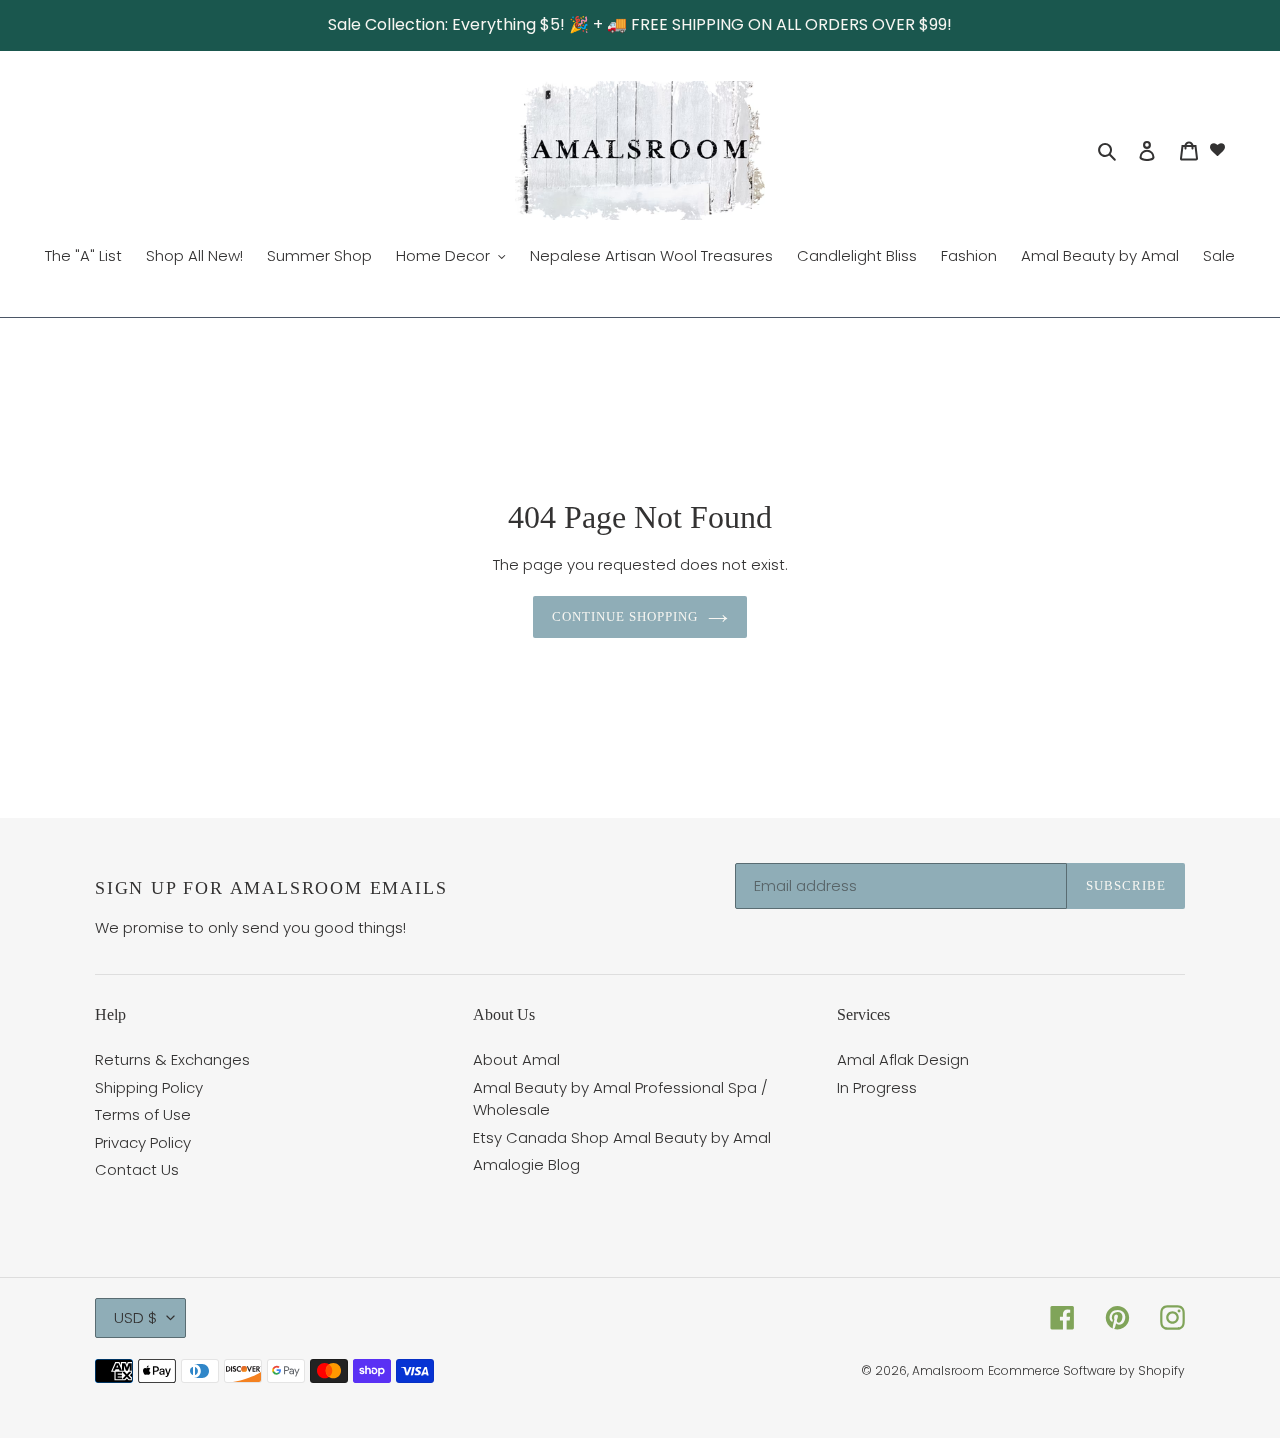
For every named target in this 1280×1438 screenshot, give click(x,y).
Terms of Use (143, 1114)
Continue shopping (625, 616)
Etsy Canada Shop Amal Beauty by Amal (622, 1137)
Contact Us (137, 1169)
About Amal (516, 1059)
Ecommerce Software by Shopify (1086, 1370)
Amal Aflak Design (903, 1059)
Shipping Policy (149, 1087)
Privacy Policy (143, 1142)
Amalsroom (948, 1370)
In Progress (877, 1087)
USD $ (135, 1317)
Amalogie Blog (526, 1164)
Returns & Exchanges (172, 1059)
